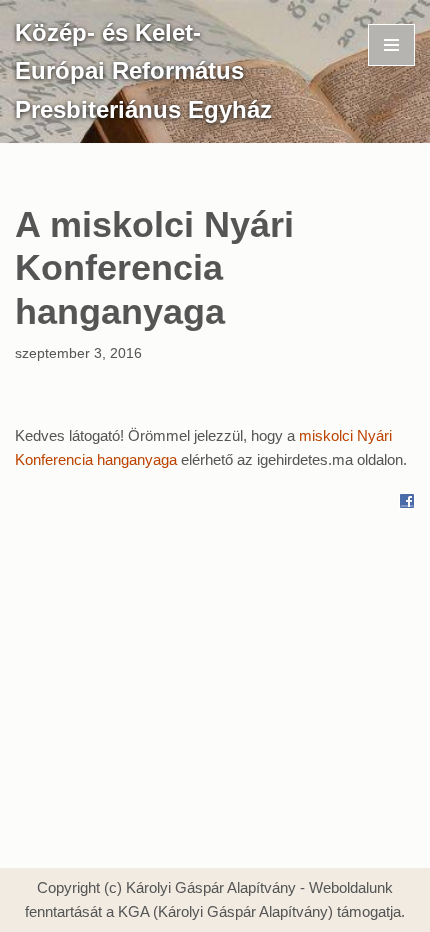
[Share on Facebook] (407, 503)
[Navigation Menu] (391, 45)
